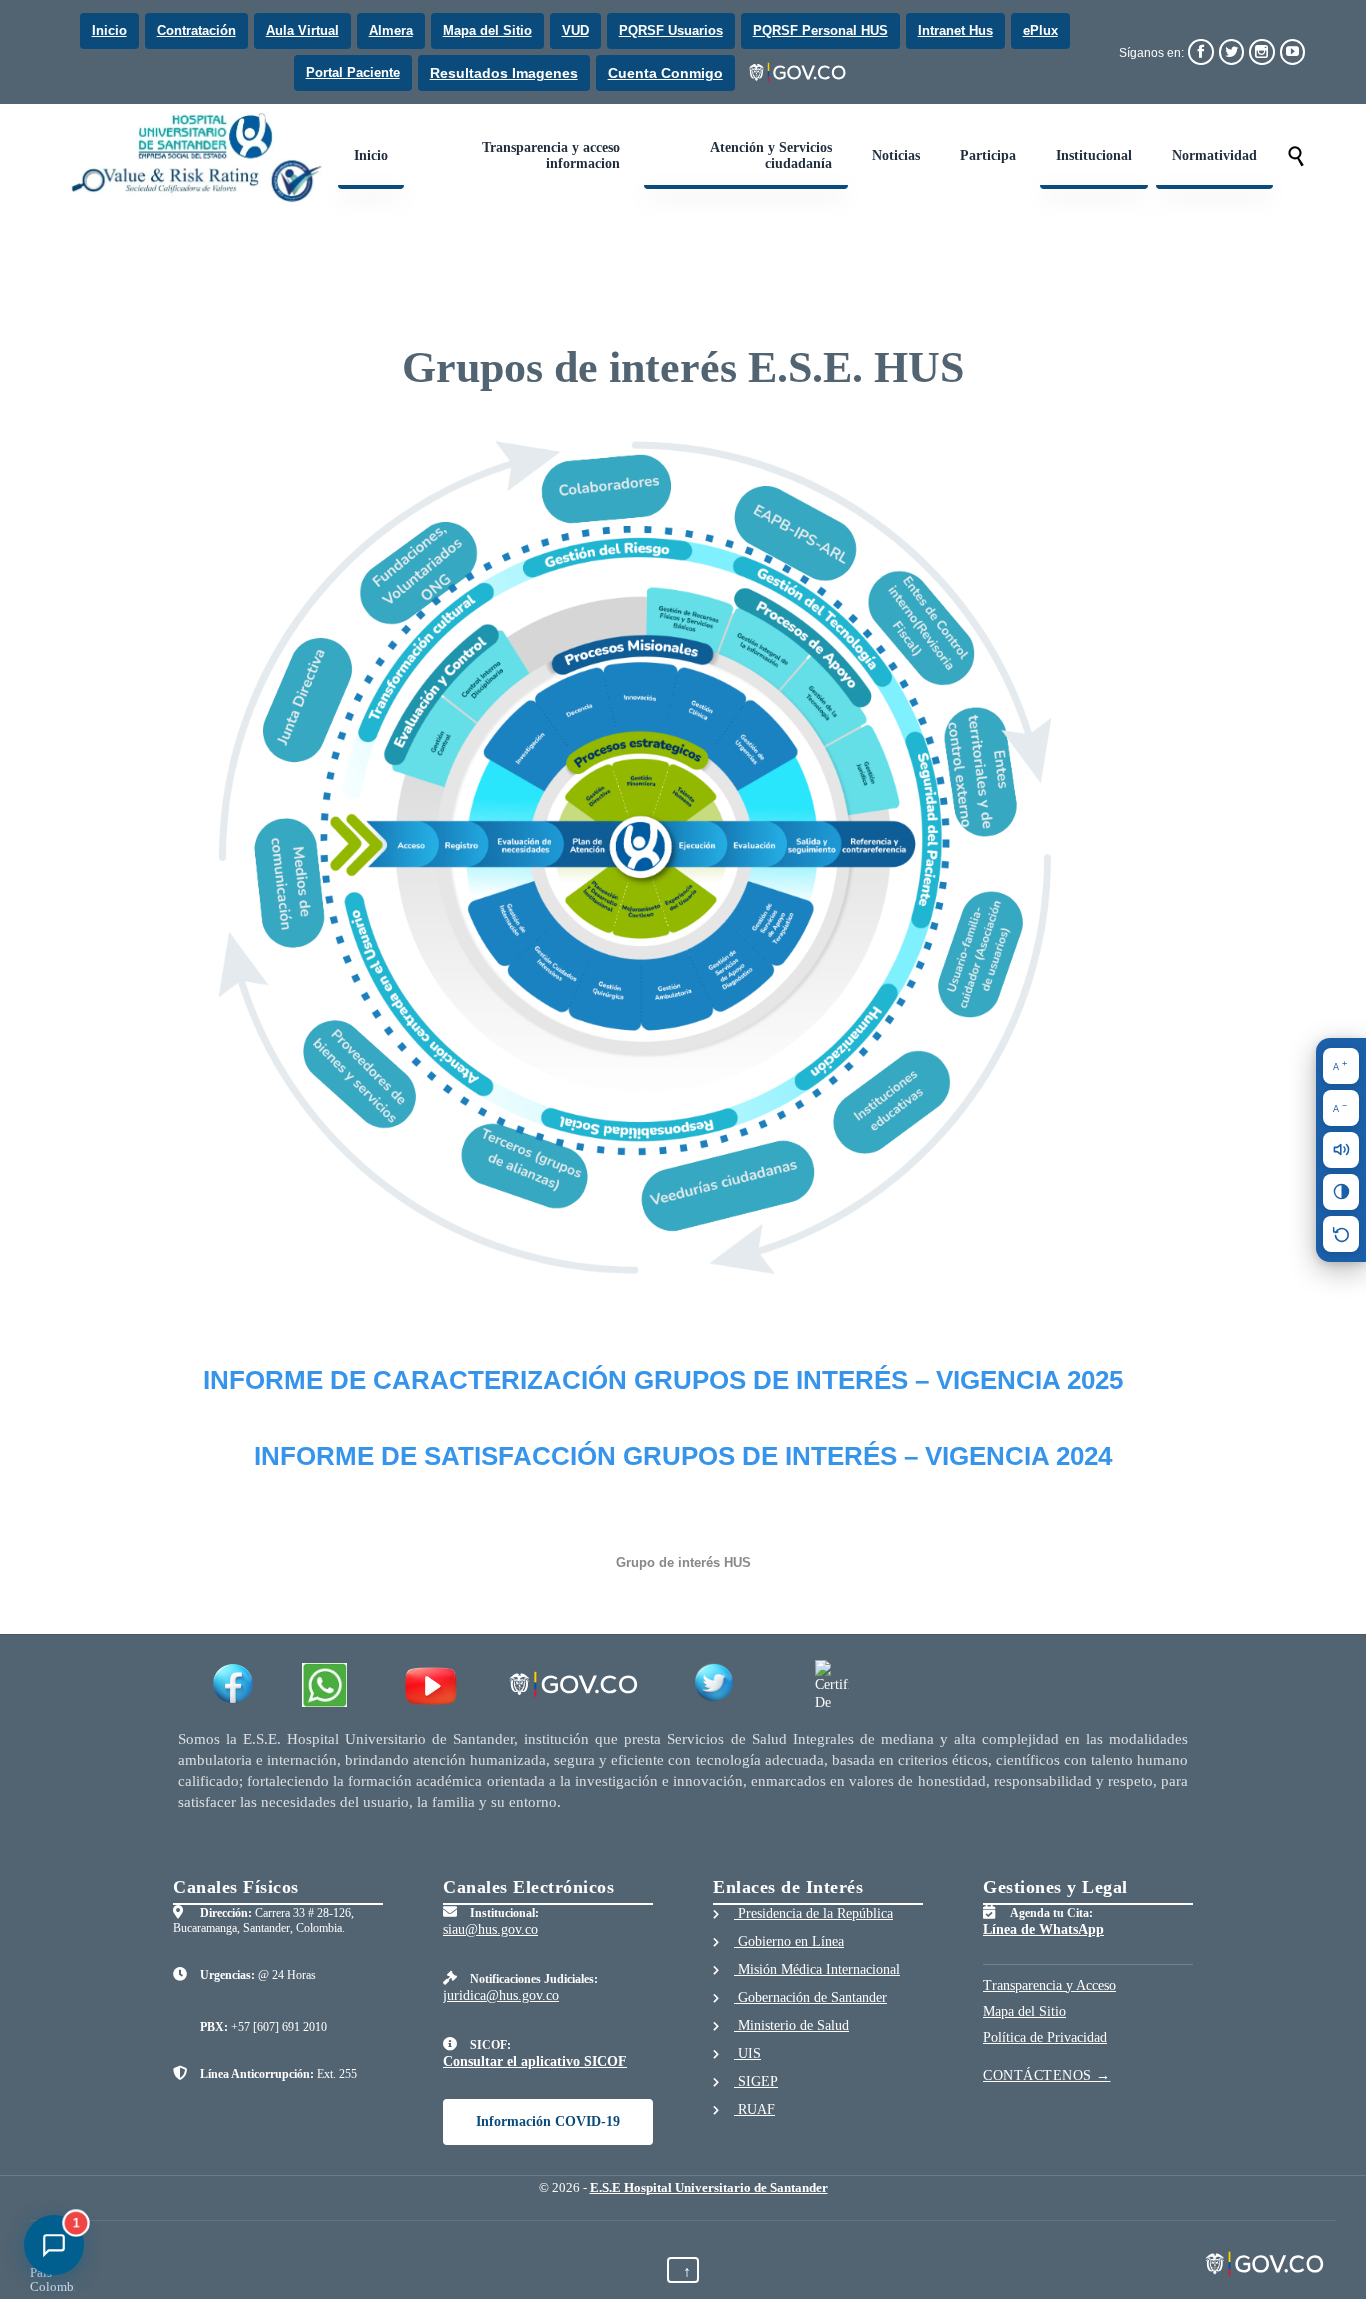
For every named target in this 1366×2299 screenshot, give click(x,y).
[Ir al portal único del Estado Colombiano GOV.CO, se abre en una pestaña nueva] (798, 73)
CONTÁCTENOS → (1047, 2075)
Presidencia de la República (813, 1913)
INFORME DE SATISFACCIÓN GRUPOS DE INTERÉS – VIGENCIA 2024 (683, 1456)
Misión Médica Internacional (817, 1969)
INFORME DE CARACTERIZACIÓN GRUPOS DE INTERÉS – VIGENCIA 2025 (663, 1380)
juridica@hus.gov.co (501, 1995)
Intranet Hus (955, 30)
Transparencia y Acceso (1049, 1985)
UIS (747, 2053)
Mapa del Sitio (487, 30)
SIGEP (756, 2081)
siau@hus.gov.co (490, 1929)
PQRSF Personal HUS (820, 30)
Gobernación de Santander (810, 1997)
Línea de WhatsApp (1043, 1929)
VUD (575, 30)
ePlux (1040, 30)
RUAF (754, 2109)
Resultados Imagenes (504, 73)
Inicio (109, 30)
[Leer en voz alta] (1341, 1150)
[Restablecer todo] (1341, 1234)
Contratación (196, 30)
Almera (391, 30)
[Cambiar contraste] (1341, 1192)
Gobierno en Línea (789, 1941)
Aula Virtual (302, 30)
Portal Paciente (353, 72)
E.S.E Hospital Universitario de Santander (709, 2187)
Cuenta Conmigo (665, 73)
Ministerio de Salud (791, 2025)
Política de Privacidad (1045, 2037)
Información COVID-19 (548, 2121)
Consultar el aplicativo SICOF (535, 2061)
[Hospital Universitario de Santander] (199, 157)
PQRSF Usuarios (671, 30)
